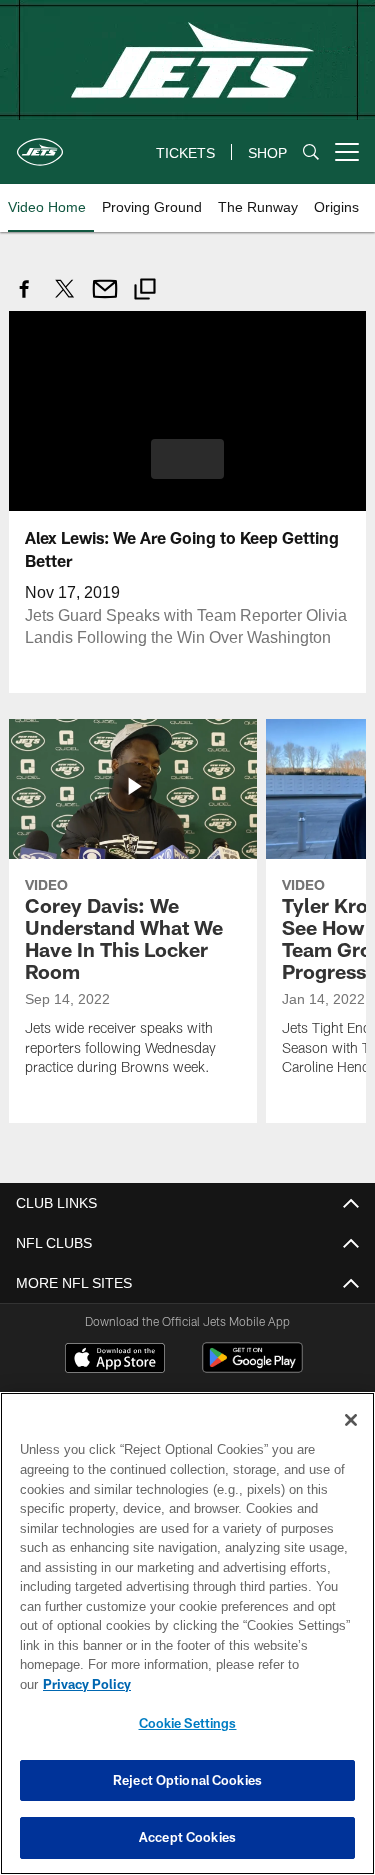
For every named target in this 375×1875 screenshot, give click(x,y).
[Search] (311, 152)
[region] (187, 1643)
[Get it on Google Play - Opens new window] (252, 1366)
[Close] (351, 1440)
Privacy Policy (241, 1684)
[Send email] (105, 299)
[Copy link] (145, 291)
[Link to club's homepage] (40, 144)
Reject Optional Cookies (187, 1780)
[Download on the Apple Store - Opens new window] (115, 1359)
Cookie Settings (188, 1723)
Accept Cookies (187, 1837)
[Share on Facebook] (25, 299)
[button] (187, 458)
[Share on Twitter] (65, 299)
